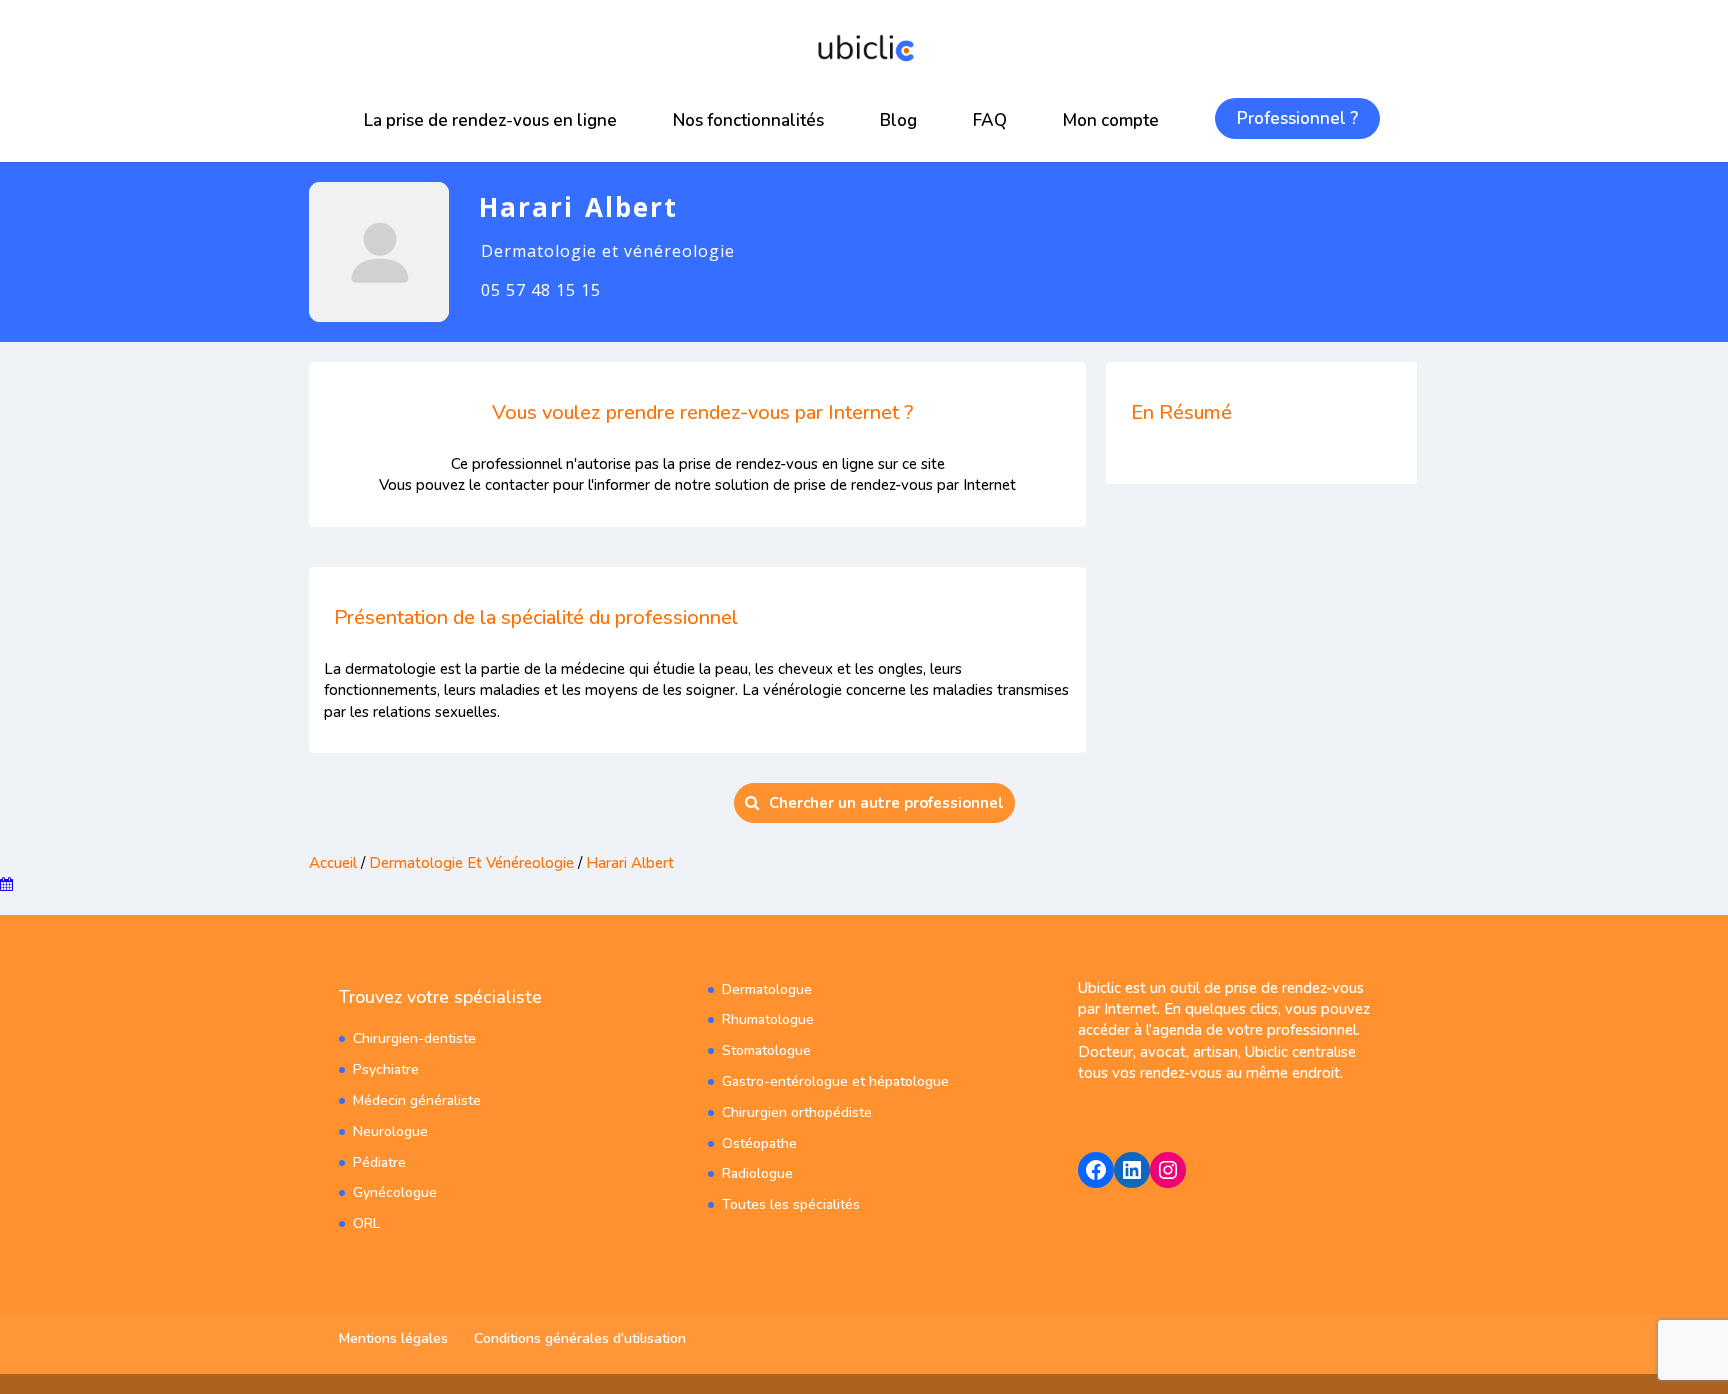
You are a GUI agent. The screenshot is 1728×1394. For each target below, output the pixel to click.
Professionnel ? (1297, 118)
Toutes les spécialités (791, 1204)
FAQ (990, 120)
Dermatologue (767, 989)
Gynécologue (395, 1192)
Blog (898, 120)
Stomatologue (766, 1050)
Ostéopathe (759, 1143)
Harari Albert (630, 863)
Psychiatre (386, 1069)
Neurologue (390, 1131)
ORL (366, 1223)
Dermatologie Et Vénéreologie (471, 863)
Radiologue (757, 1173)
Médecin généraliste (417, 1100)
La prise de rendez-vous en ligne (490, 120)
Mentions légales (393, 1338)
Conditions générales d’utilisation (580, 1338)
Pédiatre (379, 1162)
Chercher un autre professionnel (886, 803)
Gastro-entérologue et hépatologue (835, 1081)
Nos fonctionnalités (748, 120)
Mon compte (1111, 120)
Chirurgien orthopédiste (797, 1112)
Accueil (333, 863)
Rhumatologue (768, 1019)
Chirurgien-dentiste (414, 1038)
